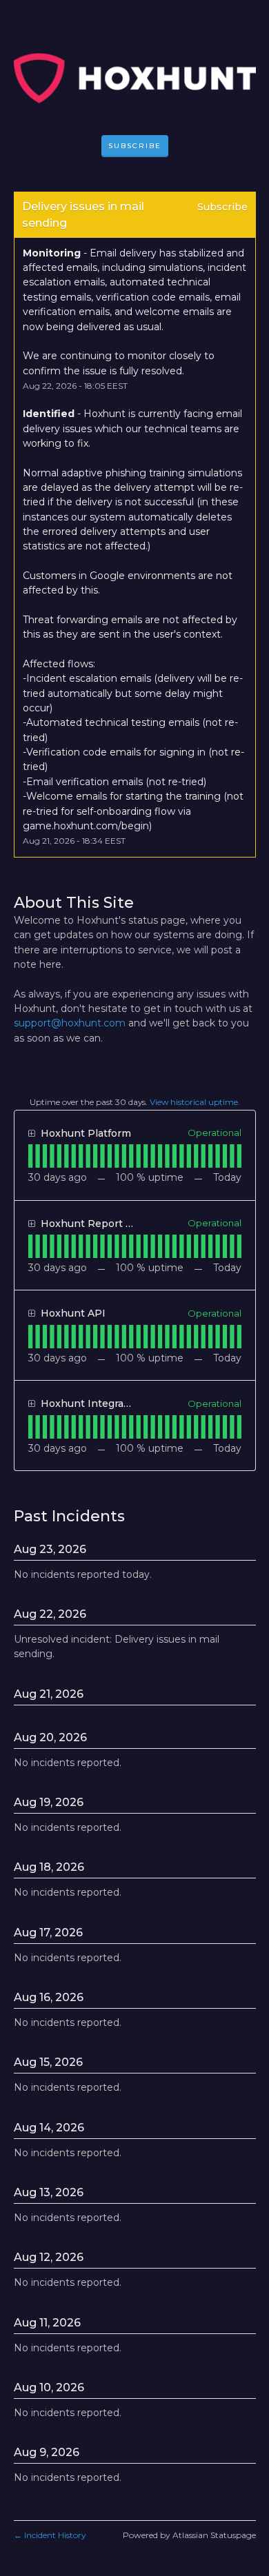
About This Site (74, 903)
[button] (135, 146)
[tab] (30, 1156)
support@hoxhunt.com (70, 1023)
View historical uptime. (195, 1102)
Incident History (50, 2535)
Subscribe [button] (222, 207)
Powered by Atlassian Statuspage (189, 2535)
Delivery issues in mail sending (84, 215)
